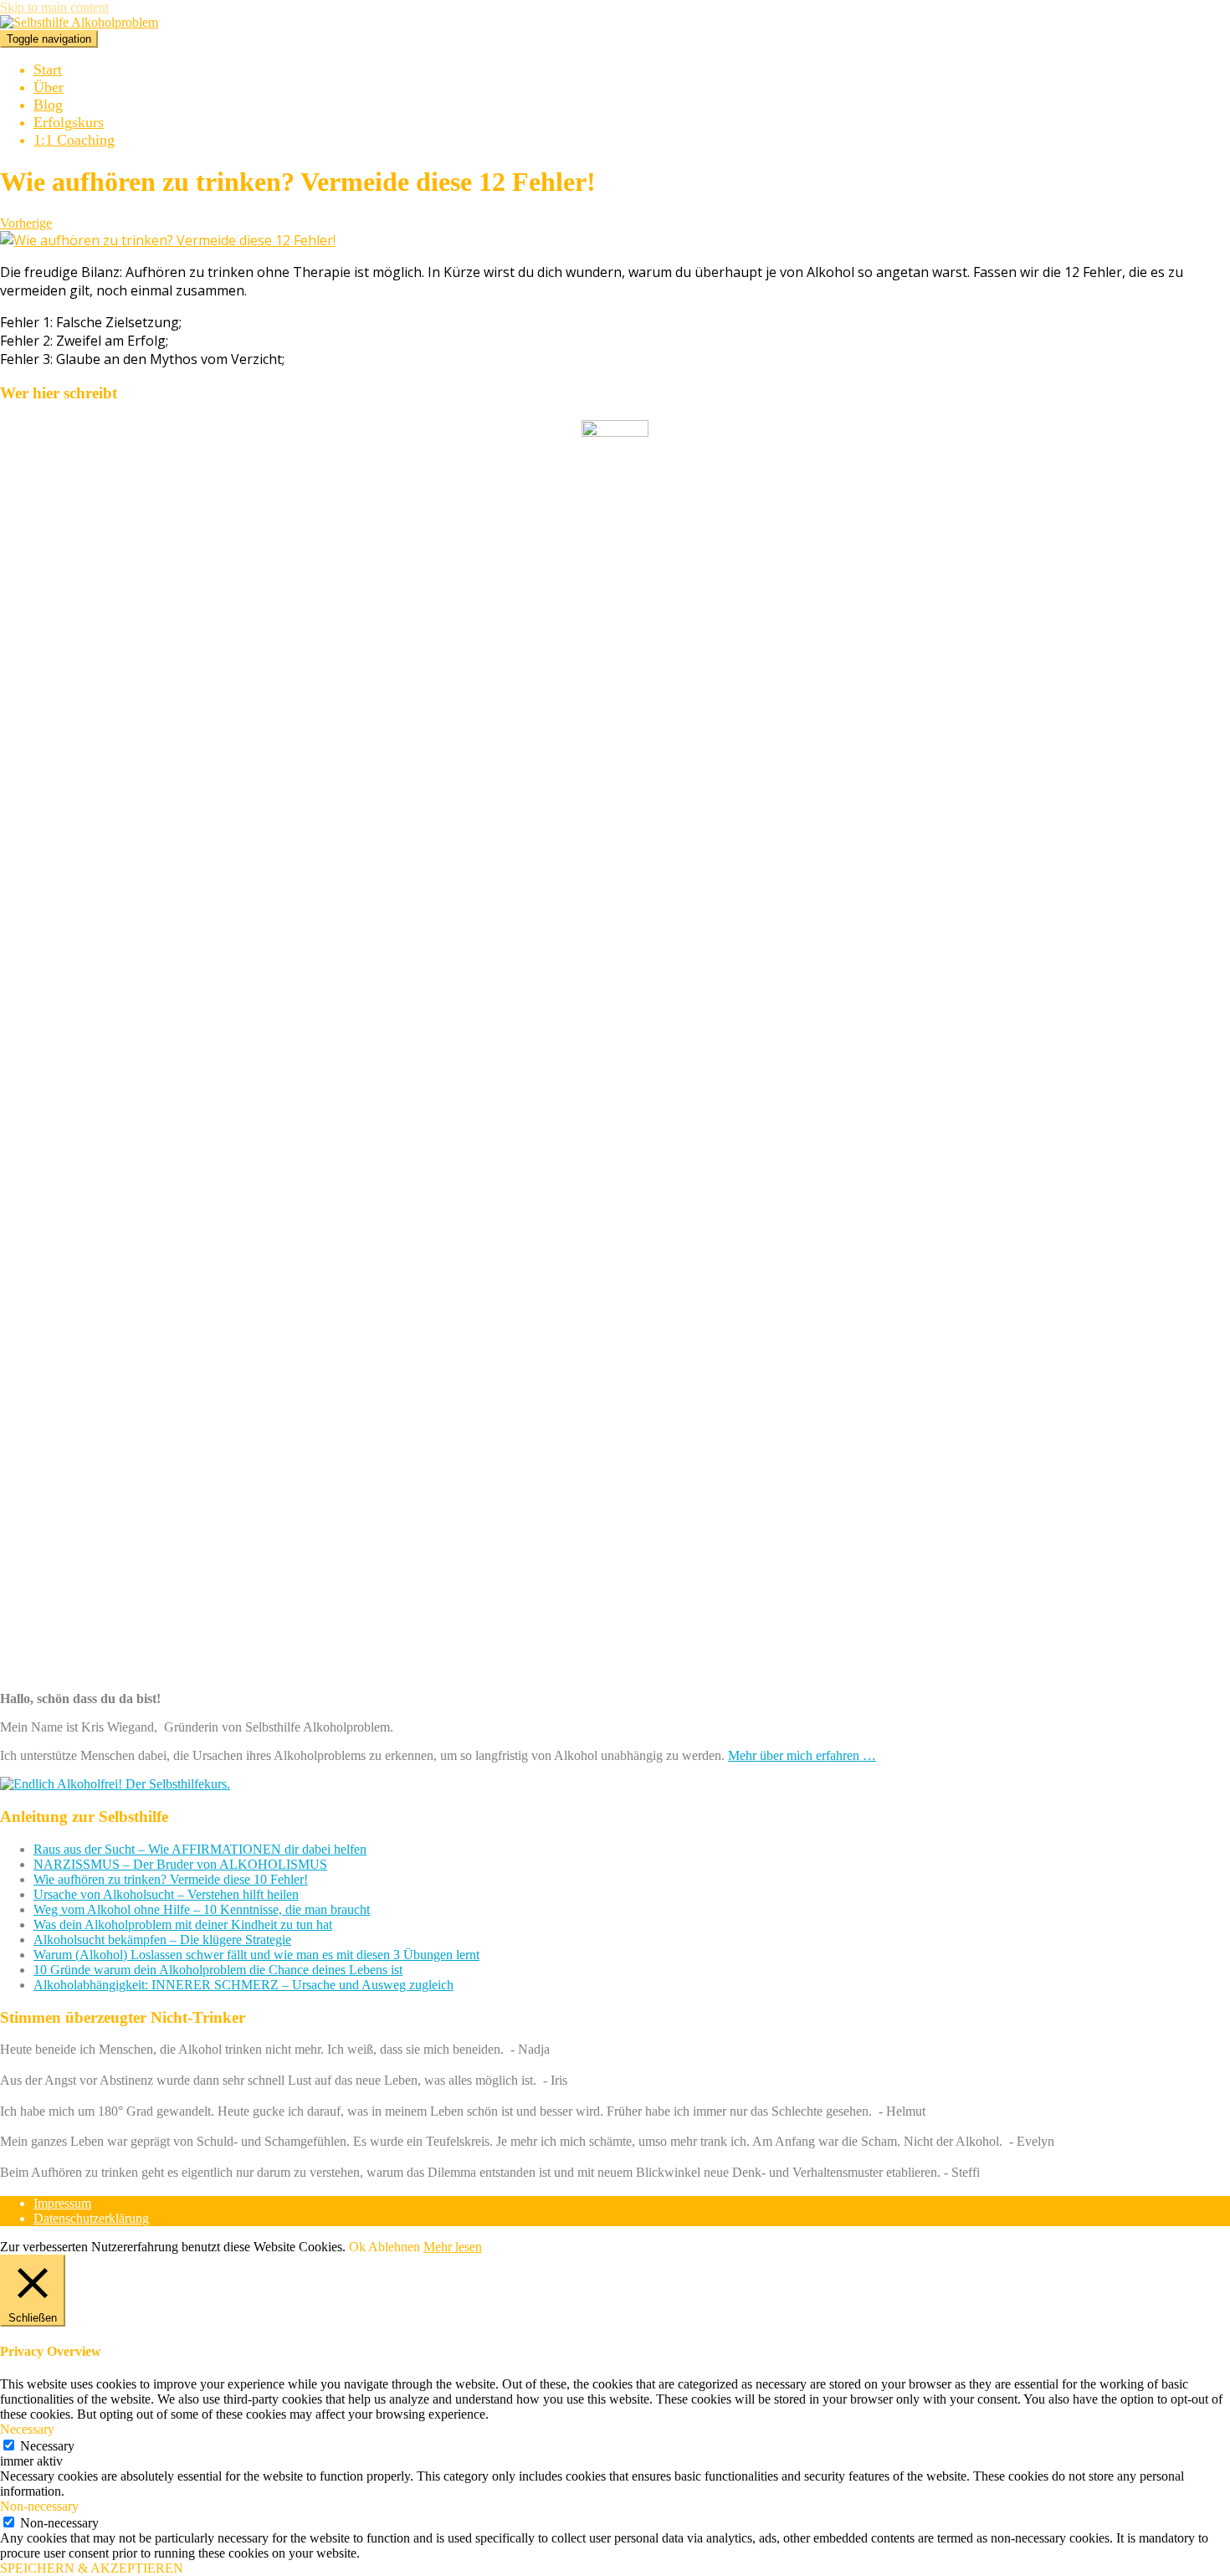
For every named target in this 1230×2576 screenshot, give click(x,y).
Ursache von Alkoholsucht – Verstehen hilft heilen (166, 1894)
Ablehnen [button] (394, 2247)
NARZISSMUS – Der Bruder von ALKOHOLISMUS (180, 1864)
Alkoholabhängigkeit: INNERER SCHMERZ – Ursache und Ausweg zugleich (243, 1985)
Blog (48, 105)
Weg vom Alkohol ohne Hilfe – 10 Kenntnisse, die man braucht (202, 1909)
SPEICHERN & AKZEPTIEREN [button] (92, 2568)
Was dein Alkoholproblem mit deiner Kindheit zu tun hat (183, 1924)
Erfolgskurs (69, 122)
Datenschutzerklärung (91, 2218)
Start (48, 69)
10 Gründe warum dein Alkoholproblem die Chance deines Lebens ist (218, 1970)
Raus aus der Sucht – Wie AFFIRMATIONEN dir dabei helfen (200, 1849)
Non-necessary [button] (39, 2506)
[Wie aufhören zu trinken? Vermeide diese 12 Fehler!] (168, 240)
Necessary (47, 2446)
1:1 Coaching (74, 140)
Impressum (62, 2203)
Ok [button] (357, 2247)
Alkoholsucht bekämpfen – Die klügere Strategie (162, 1940)
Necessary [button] (27, 2429)
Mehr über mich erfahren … (802, 1755)
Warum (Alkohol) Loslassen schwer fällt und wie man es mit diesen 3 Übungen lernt (256, 1955)
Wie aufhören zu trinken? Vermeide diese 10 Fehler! (171, 1879)
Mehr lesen (453, 2247)
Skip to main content (54, 7)
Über (49, 87)
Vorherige (26, 223)
